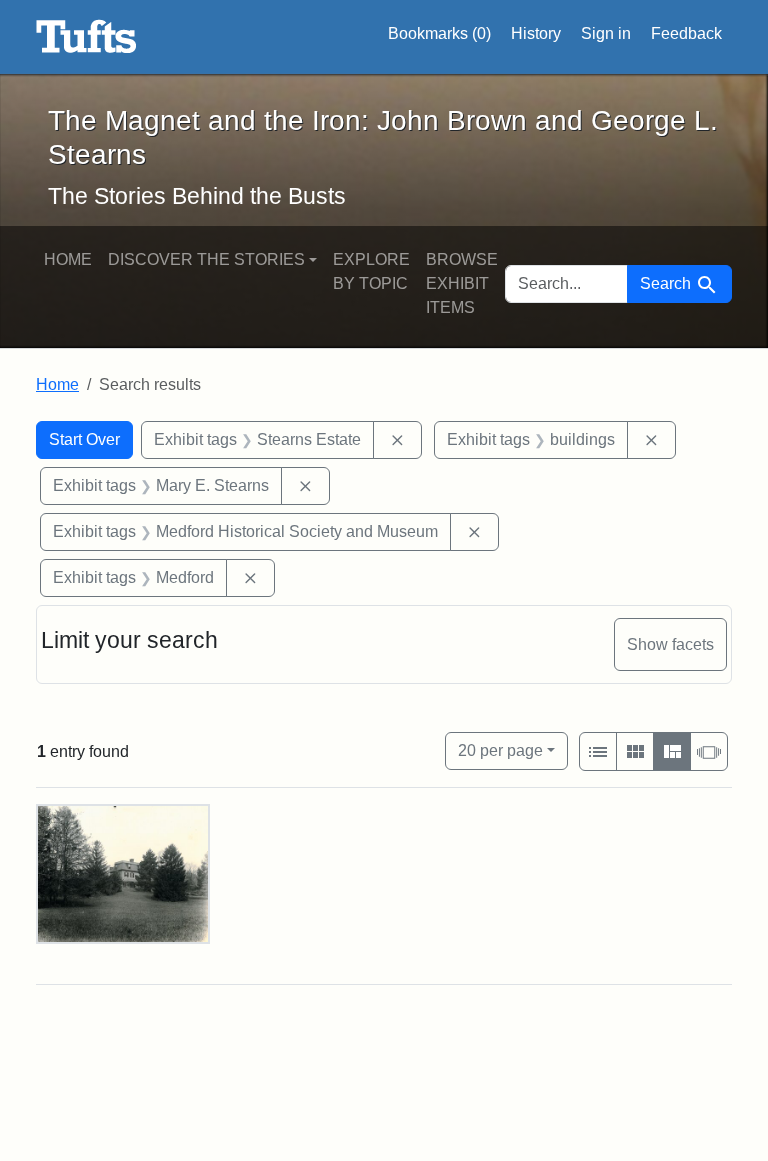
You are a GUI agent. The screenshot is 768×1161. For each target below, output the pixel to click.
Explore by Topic (371, 271)
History (536, 33)
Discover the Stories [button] (206, 259)
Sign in (606, 33)
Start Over (84, 439)
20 (500, 750)
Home (68, 259)
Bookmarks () (439, 33)
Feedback (686, 33)
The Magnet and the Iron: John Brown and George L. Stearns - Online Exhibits (86, 37)
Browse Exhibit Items (462, 283)
